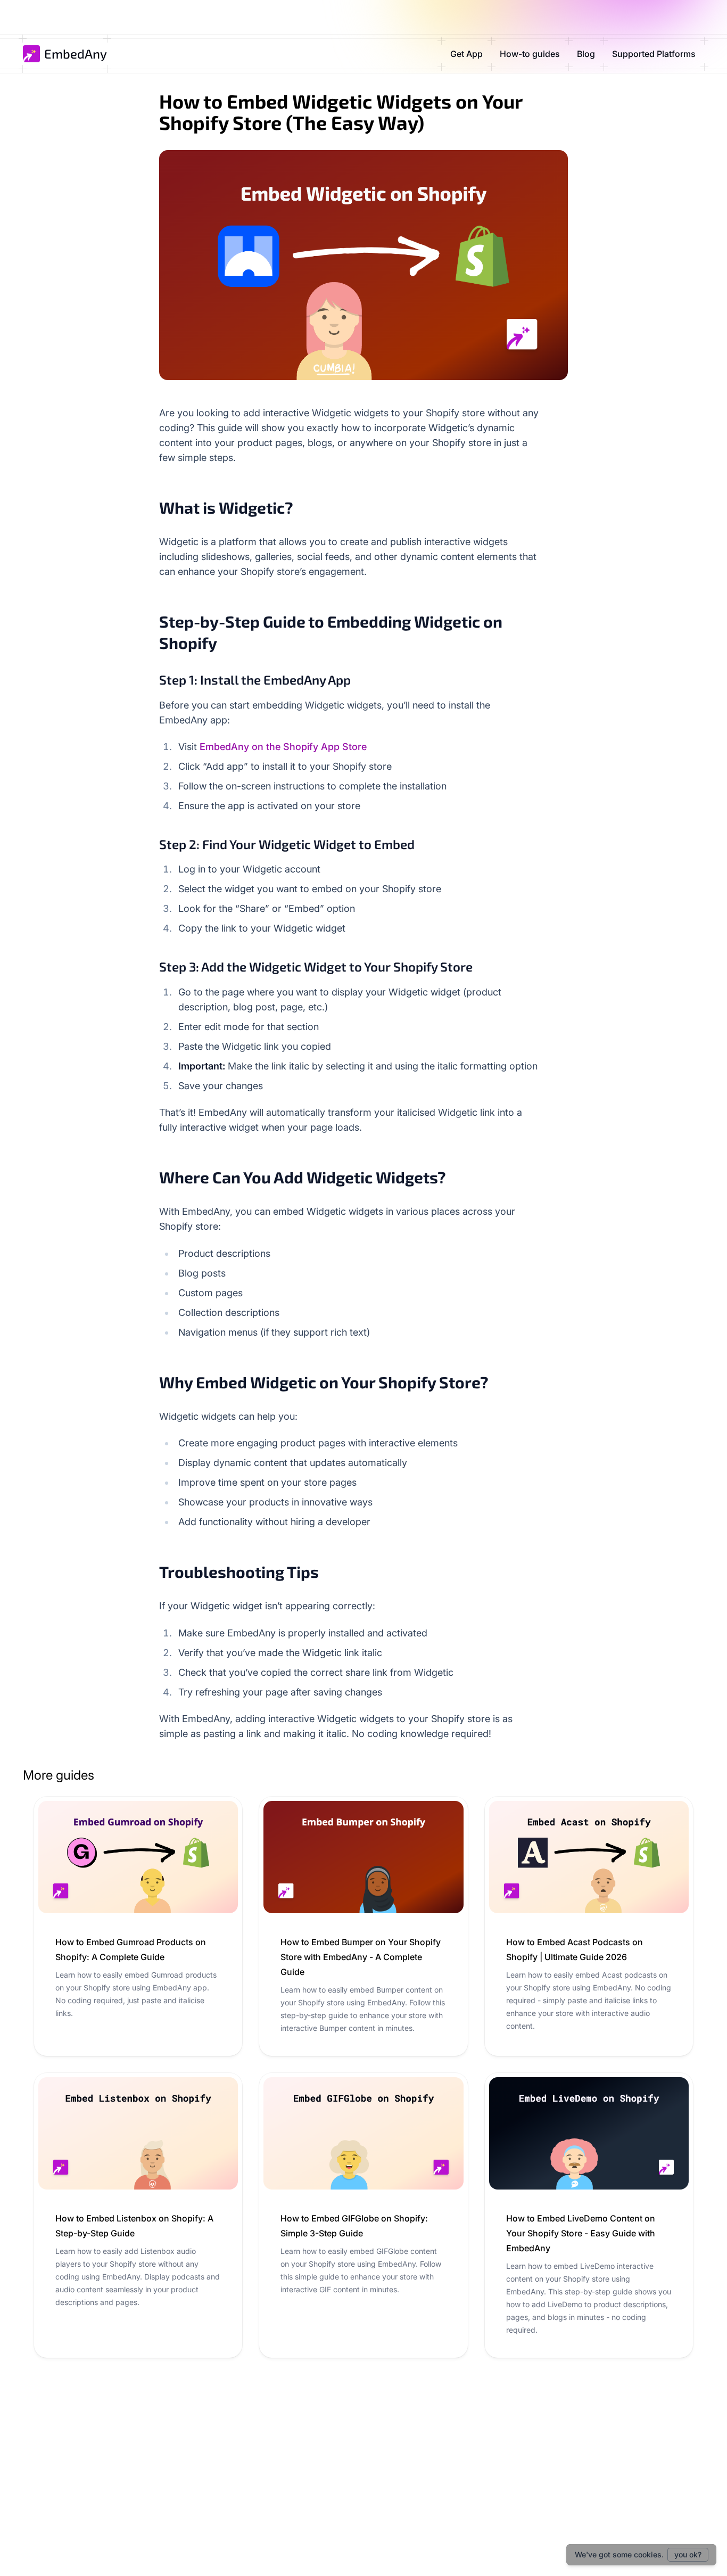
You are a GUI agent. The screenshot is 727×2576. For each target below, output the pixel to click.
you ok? (688, 2554)
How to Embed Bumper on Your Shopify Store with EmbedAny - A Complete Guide (361, 1957)
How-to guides (530, 54)
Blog (586, 54)
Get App (466, 54)
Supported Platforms (654, 54)
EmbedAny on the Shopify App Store (283, 747)
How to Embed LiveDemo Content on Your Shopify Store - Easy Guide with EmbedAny (581, 2233)
